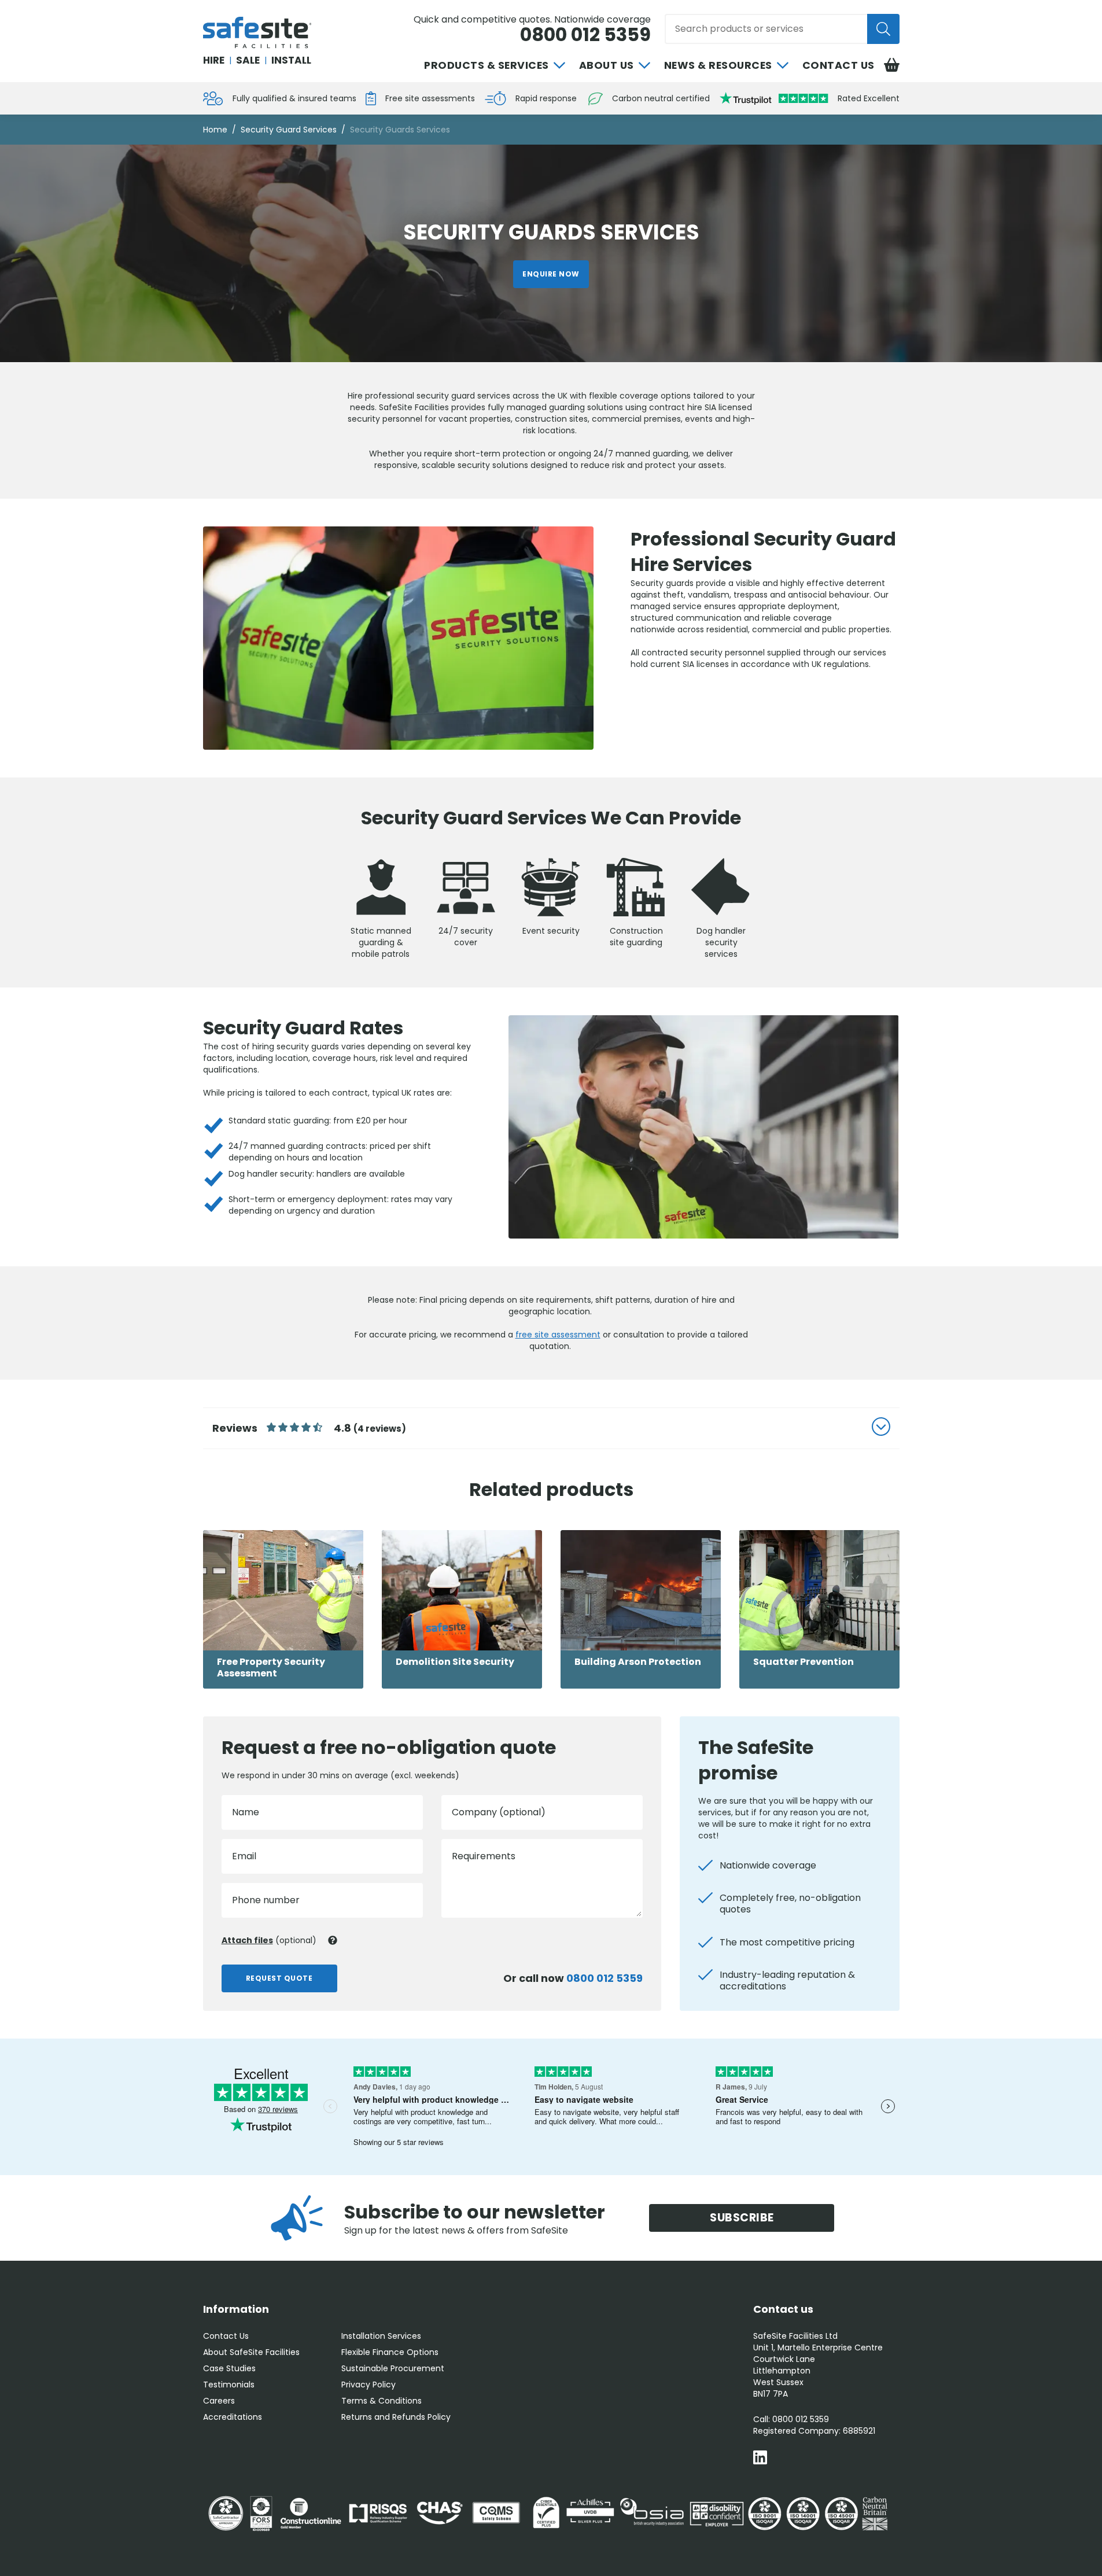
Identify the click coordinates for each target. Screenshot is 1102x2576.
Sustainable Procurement (393, 2368)
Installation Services (381, 2336)
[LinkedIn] (760, 2459)
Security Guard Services (289, 130)
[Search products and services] (883, 29)
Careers (219, 2401)
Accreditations (233, 2417)
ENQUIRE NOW (551, 274)
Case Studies (229, 2368)
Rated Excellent (869, 98)
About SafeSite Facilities (251, 2352)
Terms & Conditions (382, 2401)
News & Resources (718, 65)
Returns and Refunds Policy (396, 2417)
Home (215, 130)
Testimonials (229, 2385)
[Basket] (892, 65)
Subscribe (742, 2218)
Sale (248, 60)
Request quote (279, 1978)
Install (291, 60)
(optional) (269, 1940)
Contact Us (839, 65)
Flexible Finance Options (390, 2352)
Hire (214, 60)
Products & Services (486, 65)
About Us (607, 65)
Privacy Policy (368, 2385)
